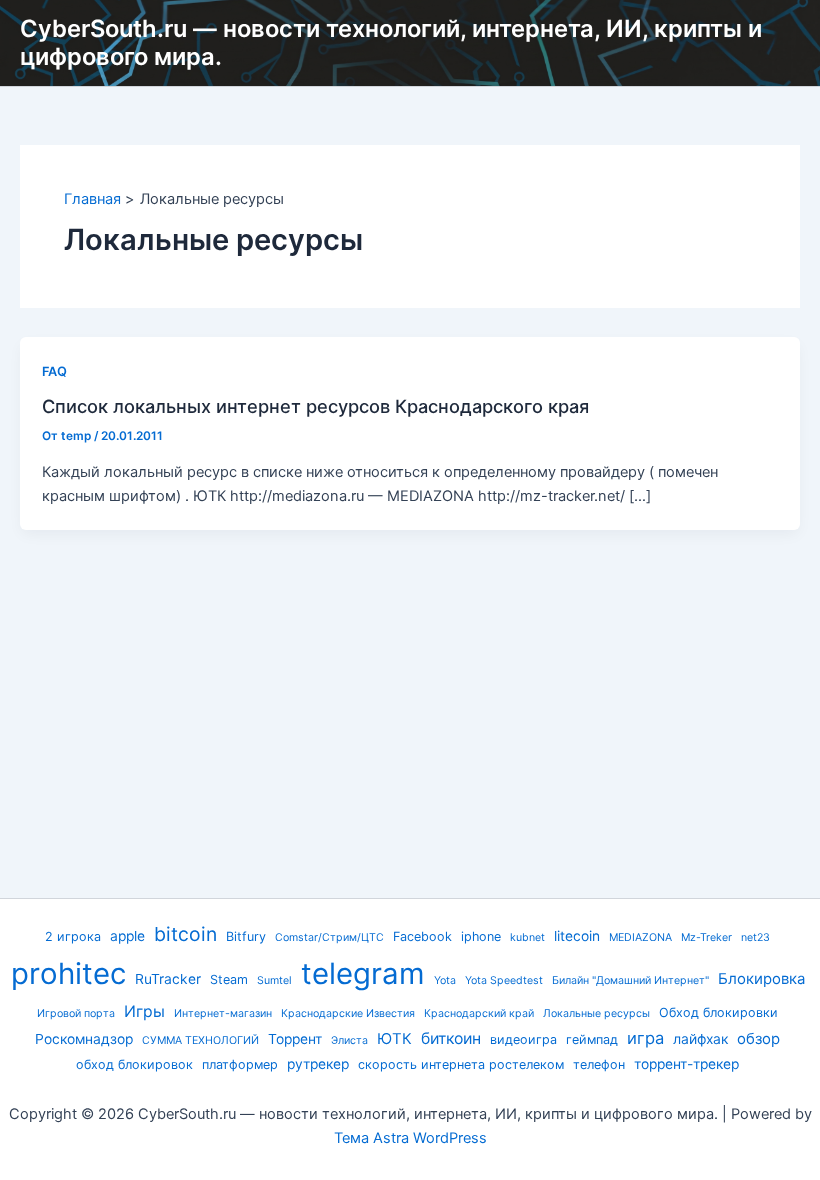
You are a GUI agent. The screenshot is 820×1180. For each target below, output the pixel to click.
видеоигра (523, 1039)
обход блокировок (134, 1064)
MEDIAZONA (640, 937)
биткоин (451, 1038)
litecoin (577, 936)
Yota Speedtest (504, 980)
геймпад (592, 1039)
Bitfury (246, 936)
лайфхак (700, 1039)
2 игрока (73, 936)
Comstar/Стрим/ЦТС (329, 937)
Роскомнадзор (84, 1039)
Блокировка (761, 979)
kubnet (527, 937)
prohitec (68, 973)
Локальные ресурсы (596, 1013)
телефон (599, 1064)
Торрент (295, 1039)
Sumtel (274, 980)
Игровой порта (76, 1013)
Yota (445, 980)
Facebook (422, 936)
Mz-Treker (706, 937)
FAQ (54, 371)
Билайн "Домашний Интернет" (630, 980)
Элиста (349, 1040)
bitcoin (185, 934)
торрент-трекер (686, 1064)
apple (127, 936)
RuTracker (168, 979)
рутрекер (318, 1064)
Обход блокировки (718, 1012)
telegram (363, 973)
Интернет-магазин (223, 1013)
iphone (481, 936)
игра (645, 1038)
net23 (755, 937)
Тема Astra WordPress (410, 1138)
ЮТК (394, 1039)
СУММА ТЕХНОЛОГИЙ (200, 1040)
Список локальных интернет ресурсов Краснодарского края (315, 406)
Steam (229, 979)
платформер (240, 1064)
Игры (144, 1011)
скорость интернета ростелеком (461, 1064)
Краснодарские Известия (348, 1013)
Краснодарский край (479, 1013)
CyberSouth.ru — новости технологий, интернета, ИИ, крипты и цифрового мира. (391, 42)
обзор (758, 1039)
